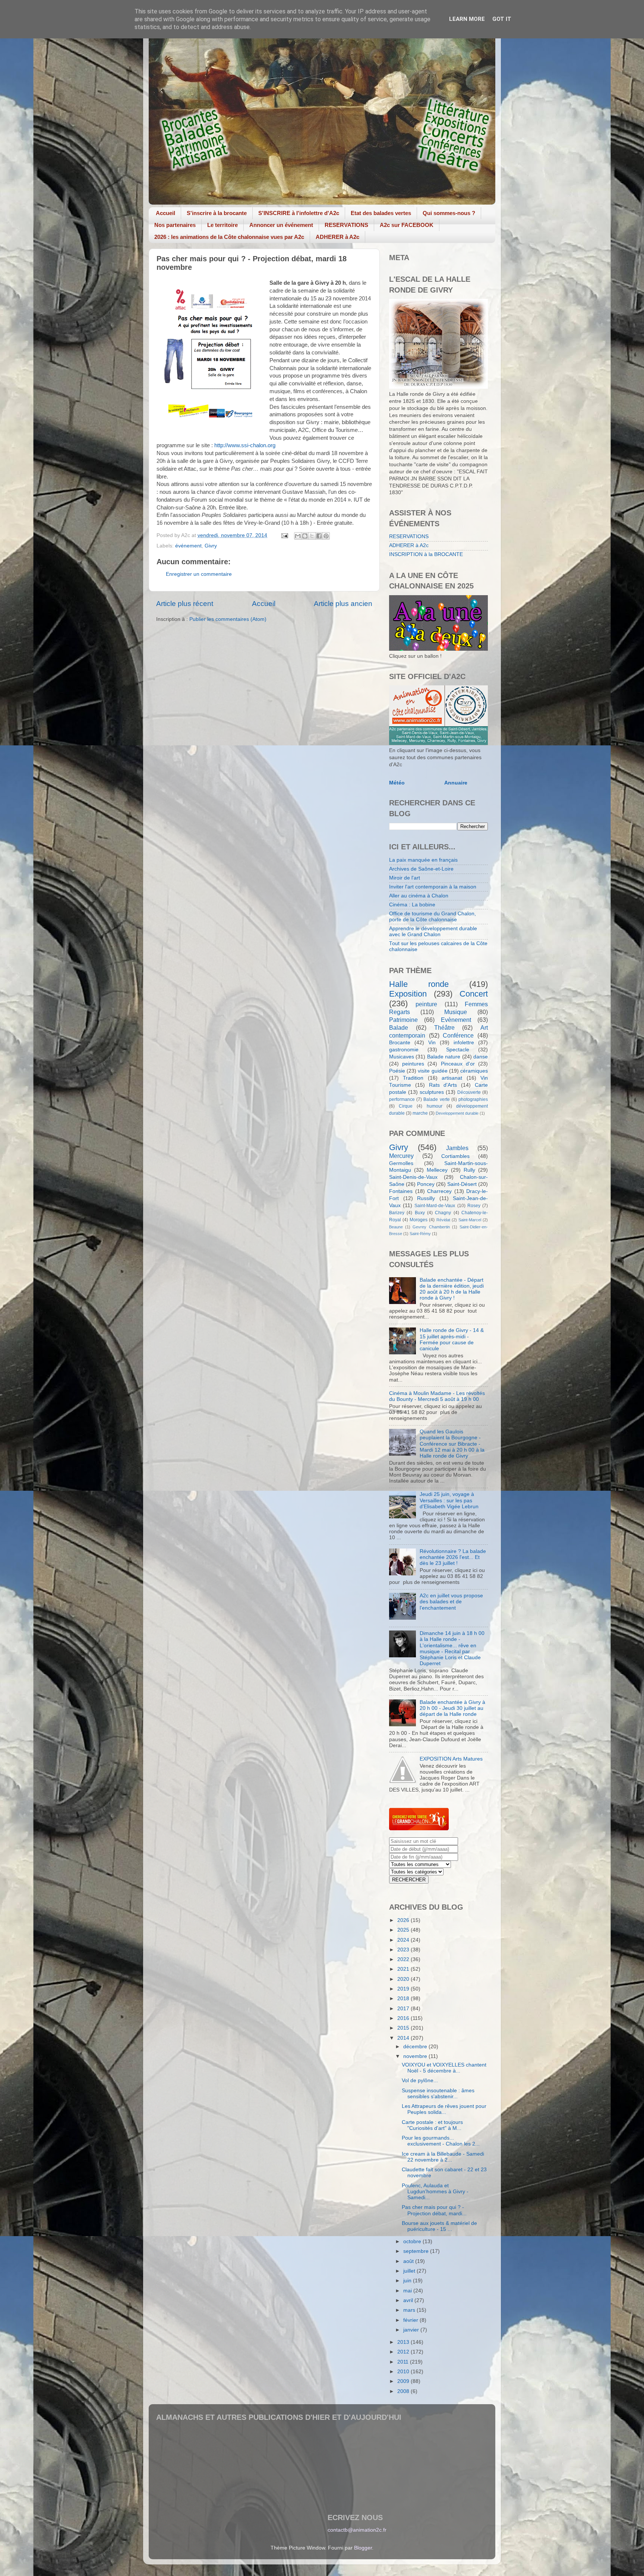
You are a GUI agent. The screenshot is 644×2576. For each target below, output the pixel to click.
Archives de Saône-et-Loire (421, 869)
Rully (469, 1170)
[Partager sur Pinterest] (326, 536)
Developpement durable (457, 1113)
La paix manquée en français (423, 860)
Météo (397, 783)
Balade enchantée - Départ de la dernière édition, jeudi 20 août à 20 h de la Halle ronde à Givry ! (452, 1289)
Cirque (406, 1106)
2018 (404, 1999)
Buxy (420, 1213)
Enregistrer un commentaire (199, 574)
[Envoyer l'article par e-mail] (284, 535)
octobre (413, 2242)
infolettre (464, 1043)
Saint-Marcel (470, 1220)
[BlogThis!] (305, 536)
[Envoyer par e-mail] (298, 536)
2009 (404, 2381)
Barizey (397, 1213)
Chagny (443, 1213)
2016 (404, 2018)
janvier (412, 2330)
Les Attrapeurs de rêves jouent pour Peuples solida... (444, 2109)
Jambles (457, 1148)
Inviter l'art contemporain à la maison (433, 887)
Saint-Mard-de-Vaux (435, 1206)
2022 (404, 1959)
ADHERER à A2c (337, 237)
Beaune (396, 1227)
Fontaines (401, 1191)
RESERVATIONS (346, 225)
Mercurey (401, 1156)
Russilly (426, 1198)
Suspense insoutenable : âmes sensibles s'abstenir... (438, 2094)
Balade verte (436, 1099)
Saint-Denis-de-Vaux (413, 1177)
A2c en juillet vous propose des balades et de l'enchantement (451, 1602)
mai (408, 2291)
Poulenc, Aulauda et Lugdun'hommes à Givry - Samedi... (435, 2192)
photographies (473, 1099)
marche (420, 1113)
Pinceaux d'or (458, 1064)
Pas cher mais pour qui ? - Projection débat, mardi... (434, 2210)
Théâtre (444, 1027)
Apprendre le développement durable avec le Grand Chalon (433, 932)
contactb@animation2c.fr (357, 2530)
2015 (404, 2028)
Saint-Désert (462, 1184)
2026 (404, 1920)
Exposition (408, 994)
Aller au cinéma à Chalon (419, 896)
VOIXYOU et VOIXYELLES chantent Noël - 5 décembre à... (444, 2068)
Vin (432, 1043)
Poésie (397, 1071)
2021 (404, 1969)
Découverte (469, 1092)
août (409, 2261)
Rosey (474, 1206)
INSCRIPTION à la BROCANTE (426, 554)
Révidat (443, 1220)
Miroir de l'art (405, 878)
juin (408, 2281)
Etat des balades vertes (381, 213)
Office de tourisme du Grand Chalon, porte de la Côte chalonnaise (433, 917)
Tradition (413, 1078)
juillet (410, 2271)
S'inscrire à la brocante (217, 213)
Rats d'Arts (443, 1085)
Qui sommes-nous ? (449, 213)
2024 (404, 1940)
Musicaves (402, 1057)
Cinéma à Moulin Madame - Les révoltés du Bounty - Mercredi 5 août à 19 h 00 (437, 1396)
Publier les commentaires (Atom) (228, 619)
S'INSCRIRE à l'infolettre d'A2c (299, 213)
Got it (502, 19)
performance (402, 1099)
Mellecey (437, 1170)
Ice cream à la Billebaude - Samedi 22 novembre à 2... (443, 2157)
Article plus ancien (343, 604)
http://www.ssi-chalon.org (245, 445)
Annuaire (456, 783)
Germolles (401, 1163)
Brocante (400, 1043)
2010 (404, 2372)
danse (481, 1057)
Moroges (419, 1220)
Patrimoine (403, 1020)
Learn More (467, 19)
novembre (416, 2056)
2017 (404, 2009)
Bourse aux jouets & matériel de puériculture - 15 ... (439, 2226)
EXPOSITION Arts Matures (451, 1759)
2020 (404, 1979)
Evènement (456, 1020)
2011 (404, 2362)
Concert (474, 994)
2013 (404, 2342)
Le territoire (222, 225)
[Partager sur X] (312, 536)
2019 (404, 1989)
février (411, 2320)
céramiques (474, 1071)
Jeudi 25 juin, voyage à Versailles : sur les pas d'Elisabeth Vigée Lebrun (449, 1500)
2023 (404, 1950)
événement (188, 546)
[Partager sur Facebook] (319, 536)
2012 (404, 2352)
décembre (416, 2047)
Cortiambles (455, 1156)
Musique (456, 1012)
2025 (404, 1930)
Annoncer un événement (281, 225)
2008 (404, 2391)
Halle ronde (419, 984)
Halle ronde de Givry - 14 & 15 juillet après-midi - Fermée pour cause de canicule (452, 1339)
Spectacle (458, 1050)
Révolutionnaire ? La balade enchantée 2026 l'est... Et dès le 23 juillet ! (453, 1557)
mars (410, 2310)
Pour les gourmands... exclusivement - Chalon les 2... (441, 2141)
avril (409, 2300)
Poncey (426, 1184)
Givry (211, 546)
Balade (399, 1027)
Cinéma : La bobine (412, 905)
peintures (413, 1064)
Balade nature (444, 1057)
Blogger (363, 2548)
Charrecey (439, 1191)
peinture (426, 1004)
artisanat (452, 1078)
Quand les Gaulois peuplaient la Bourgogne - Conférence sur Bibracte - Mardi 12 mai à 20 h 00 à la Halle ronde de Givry (452, 1444)
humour (435, 1106)
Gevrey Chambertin (431, 1227)
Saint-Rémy (420, 1234)
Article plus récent (185, 604)
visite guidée (433, 1071)
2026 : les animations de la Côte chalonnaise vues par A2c (229, 237)
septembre (417, 2251)
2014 (404, 2038)
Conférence (458, 1035)
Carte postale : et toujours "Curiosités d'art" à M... (432, 2125)
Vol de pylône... (420, 2081)
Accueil (165, 213)
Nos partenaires (175, 225)
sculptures (432, 1092)
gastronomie (404, 1050)
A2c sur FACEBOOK (407, 225)
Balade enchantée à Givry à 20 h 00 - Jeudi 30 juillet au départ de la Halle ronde (452, 1708)
